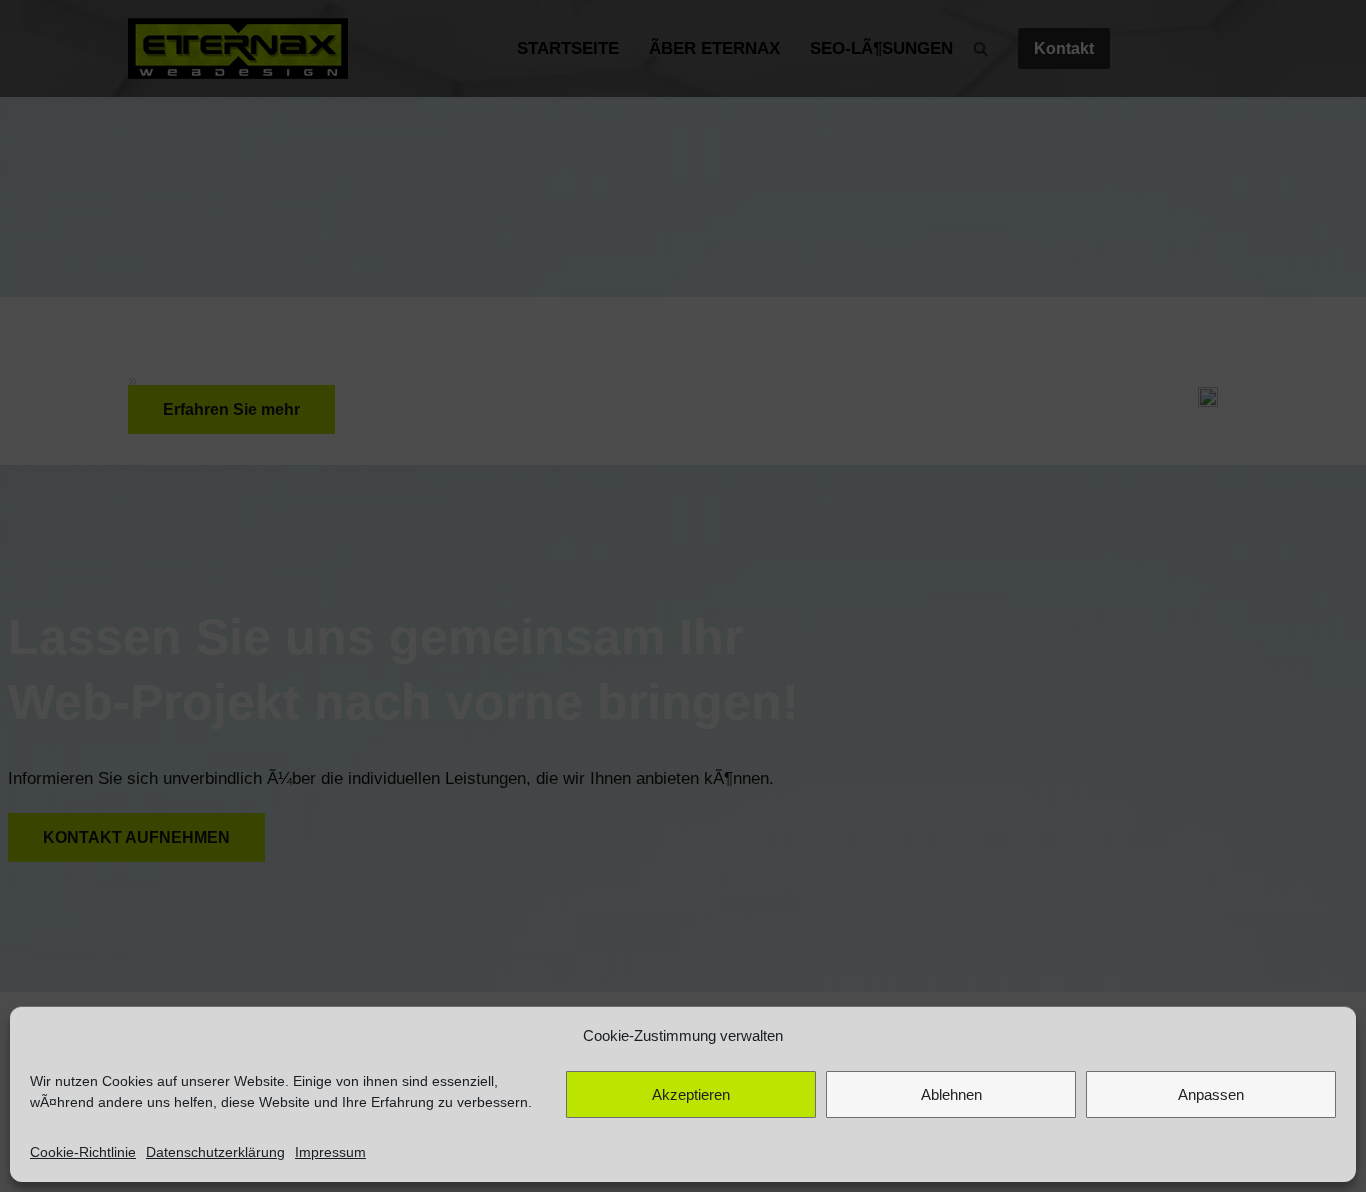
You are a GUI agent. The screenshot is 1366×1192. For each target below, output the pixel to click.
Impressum (330, 1152)
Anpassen (1211, 1094)
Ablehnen (951, 1094)
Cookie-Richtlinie (83, 1152)
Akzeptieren (691, 1094)
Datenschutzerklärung (215, 1152)
